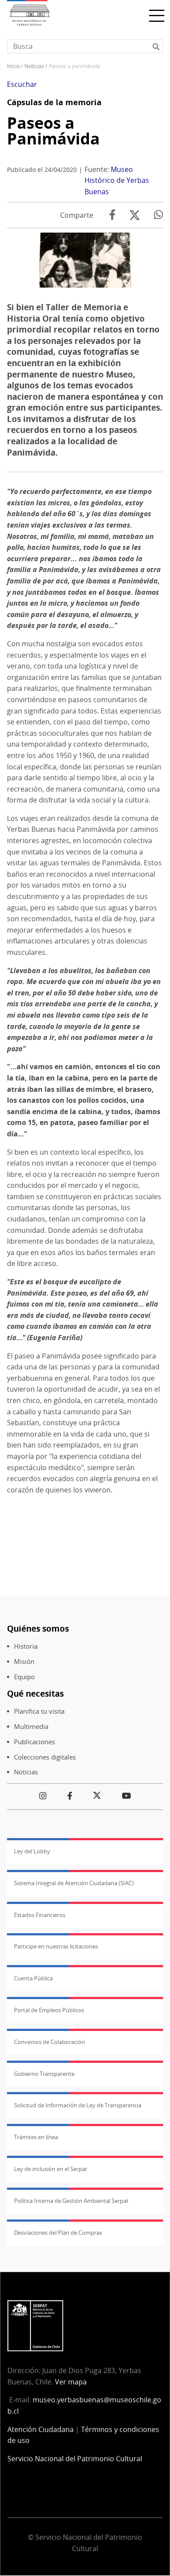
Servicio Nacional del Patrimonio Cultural (75, 2459)
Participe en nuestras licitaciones (56, 1946)
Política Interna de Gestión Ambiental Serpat (71, 2201)
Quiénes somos (38, 1628)
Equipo (24, 1677)
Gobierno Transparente (44, 2074)
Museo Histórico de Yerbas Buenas (117, 180)
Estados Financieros (40, 1915)
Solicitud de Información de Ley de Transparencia (78, 2105)
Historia (26, 1646)
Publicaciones (34, 1742)
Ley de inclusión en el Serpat (51, 2169)
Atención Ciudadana (41, 2429)
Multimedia (31, 1727)
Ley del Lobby (32, 1851)
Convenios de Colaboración (49, 2042)
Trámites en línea (36, 2137)
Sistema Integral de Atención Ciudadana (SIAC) (74, 1883)
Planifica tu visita (39, 1711)
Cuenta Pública (33, 1978)
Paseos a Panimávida (53, 131)
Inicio (13, 66)
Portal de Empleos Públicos (49, 2010)
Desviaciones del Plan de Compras (58, 2233)
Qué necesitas (35, 1693)
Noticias (34, 66)
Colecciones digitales (45, 1757)
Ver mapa (71, 2382)
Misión (24, 1662)
